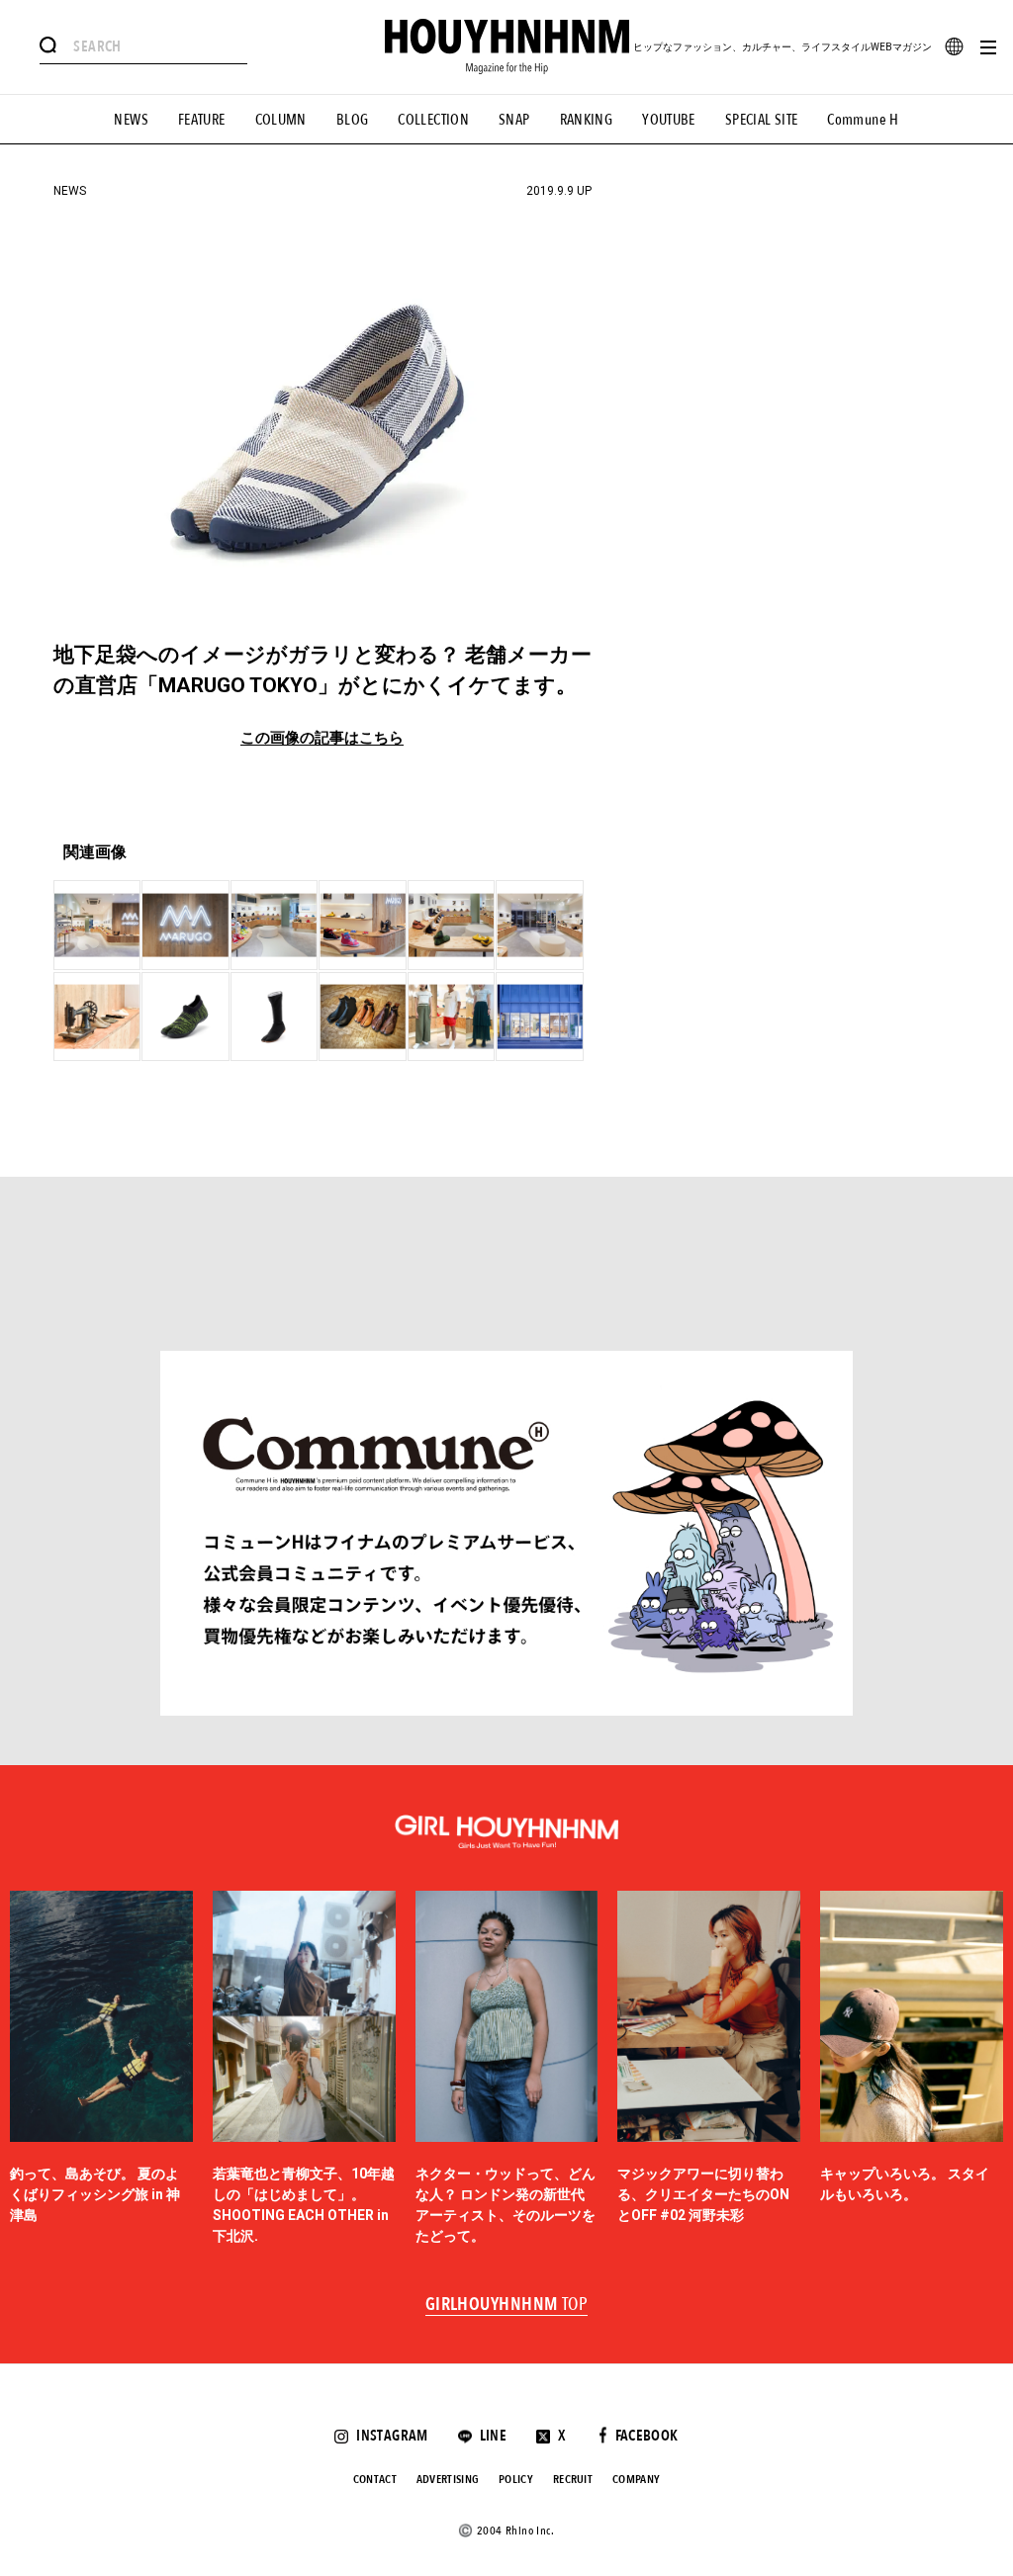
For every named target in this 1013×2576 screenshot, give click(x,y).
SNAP (514, 120)
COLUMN (281, 120)
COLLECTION (433, 120)
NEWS (131, 120)
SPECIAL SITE (762, 120)
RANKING (587, 120)
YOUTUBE (669, 120)
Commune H (863, 120)
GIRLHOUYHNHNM (507, 2305)
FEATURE (202, 120)
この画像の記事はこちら (322, 738)
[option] (101, 2069)
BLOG (353, 120)
